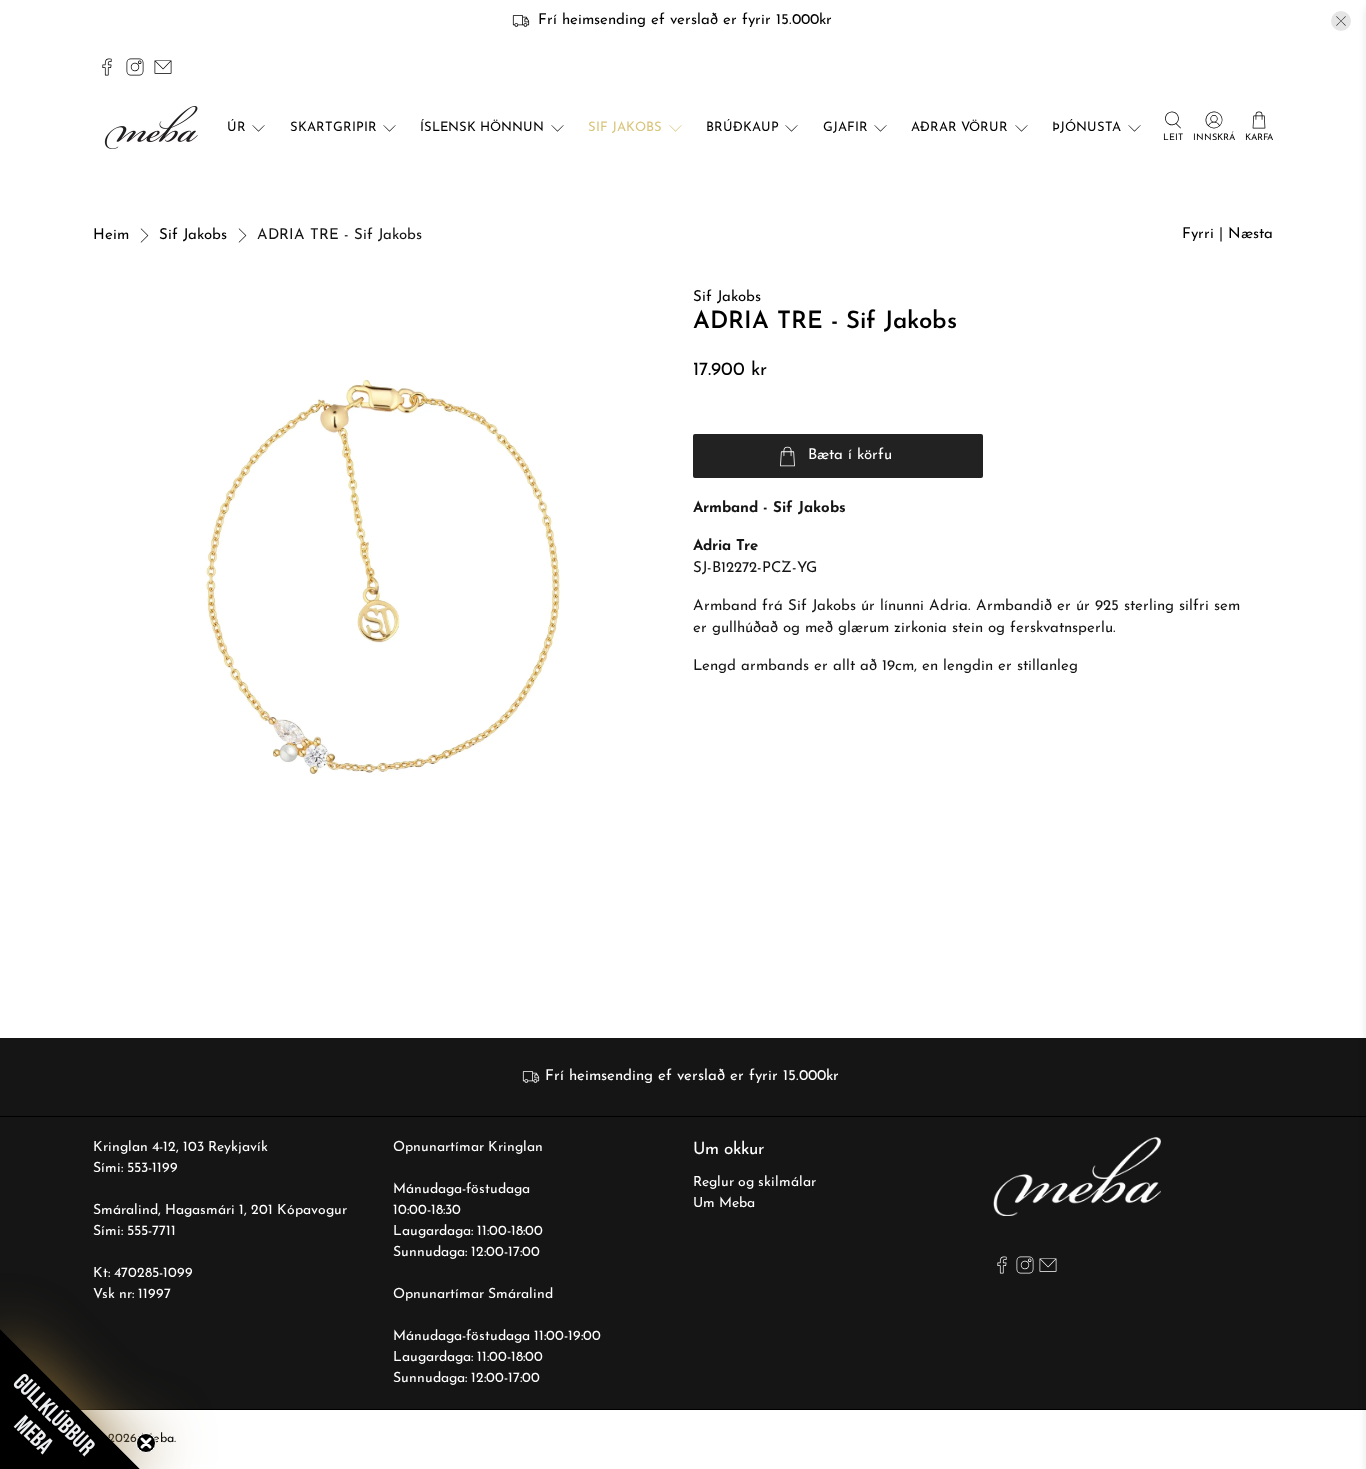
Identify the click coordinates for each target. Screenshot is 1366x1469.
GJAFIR (845, 127)
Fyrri (1198, 234)
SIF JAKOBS (625, 127)
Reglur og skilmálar (754, 1182)
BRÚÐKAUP (742, 127)
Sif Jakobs (193, 235)
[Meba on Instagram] (135, 67)
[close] (1341, 21)
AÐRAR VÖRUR (959, 127)
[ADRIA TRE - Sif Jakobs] (383, 577)
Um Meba (724, 1203)
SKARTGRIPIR (333, 127)
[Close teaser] (146, 1443)
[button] (70, 1399)
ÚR (236, 127)
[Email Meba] (163, 67)
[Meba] (154, 127)
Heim (111, 235)
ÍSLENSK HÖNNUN (482, 127)
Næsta (1250, 234)
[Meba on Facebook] (107, 67)
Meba (157, 1439)
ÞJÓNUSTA (1086, 127)
